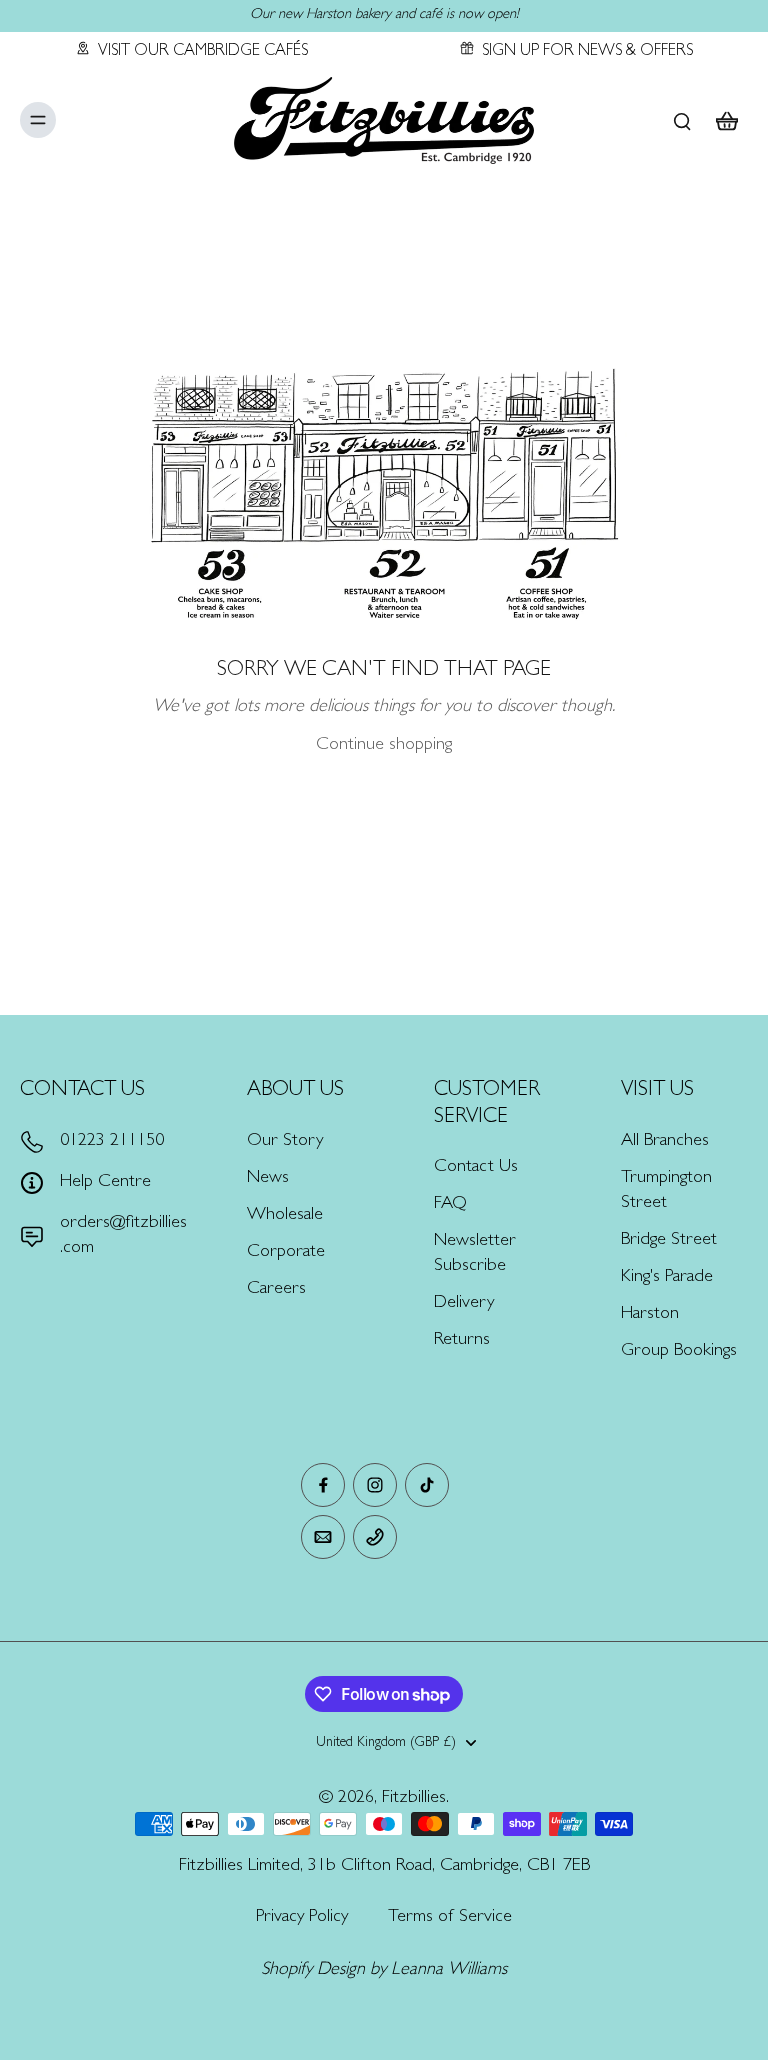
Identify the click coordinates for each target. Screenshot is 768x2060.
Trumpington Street (666, 1191)
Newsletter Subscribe (475, 1254)
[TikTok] (427, 1485)
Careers (276, 1290)
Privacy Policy (302, 1918)
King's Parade (667, 1278)
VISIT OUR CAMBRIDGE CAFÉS (203, 52)
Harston (650, 1315)
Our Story (285, 1142)
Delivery (464, 1304)
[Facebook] (323, 1485)
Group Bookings (679, 1352)
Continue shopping (384, 746)
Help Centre (105, 1183)
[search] (682, 120)
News (268, 1179)
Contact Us (476, 1168)
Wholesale (285, 1216)
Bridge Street (669, 1241)
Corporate (286, 1253)
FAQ (450, 1205)
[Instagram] (375, 1485)
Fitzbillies (414, 1799)
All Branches (665, 1142)
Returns (462, 1341)
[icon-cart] (726, 120)
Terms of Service (450, 1918)
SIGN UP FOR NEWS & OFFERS (587, 52)
